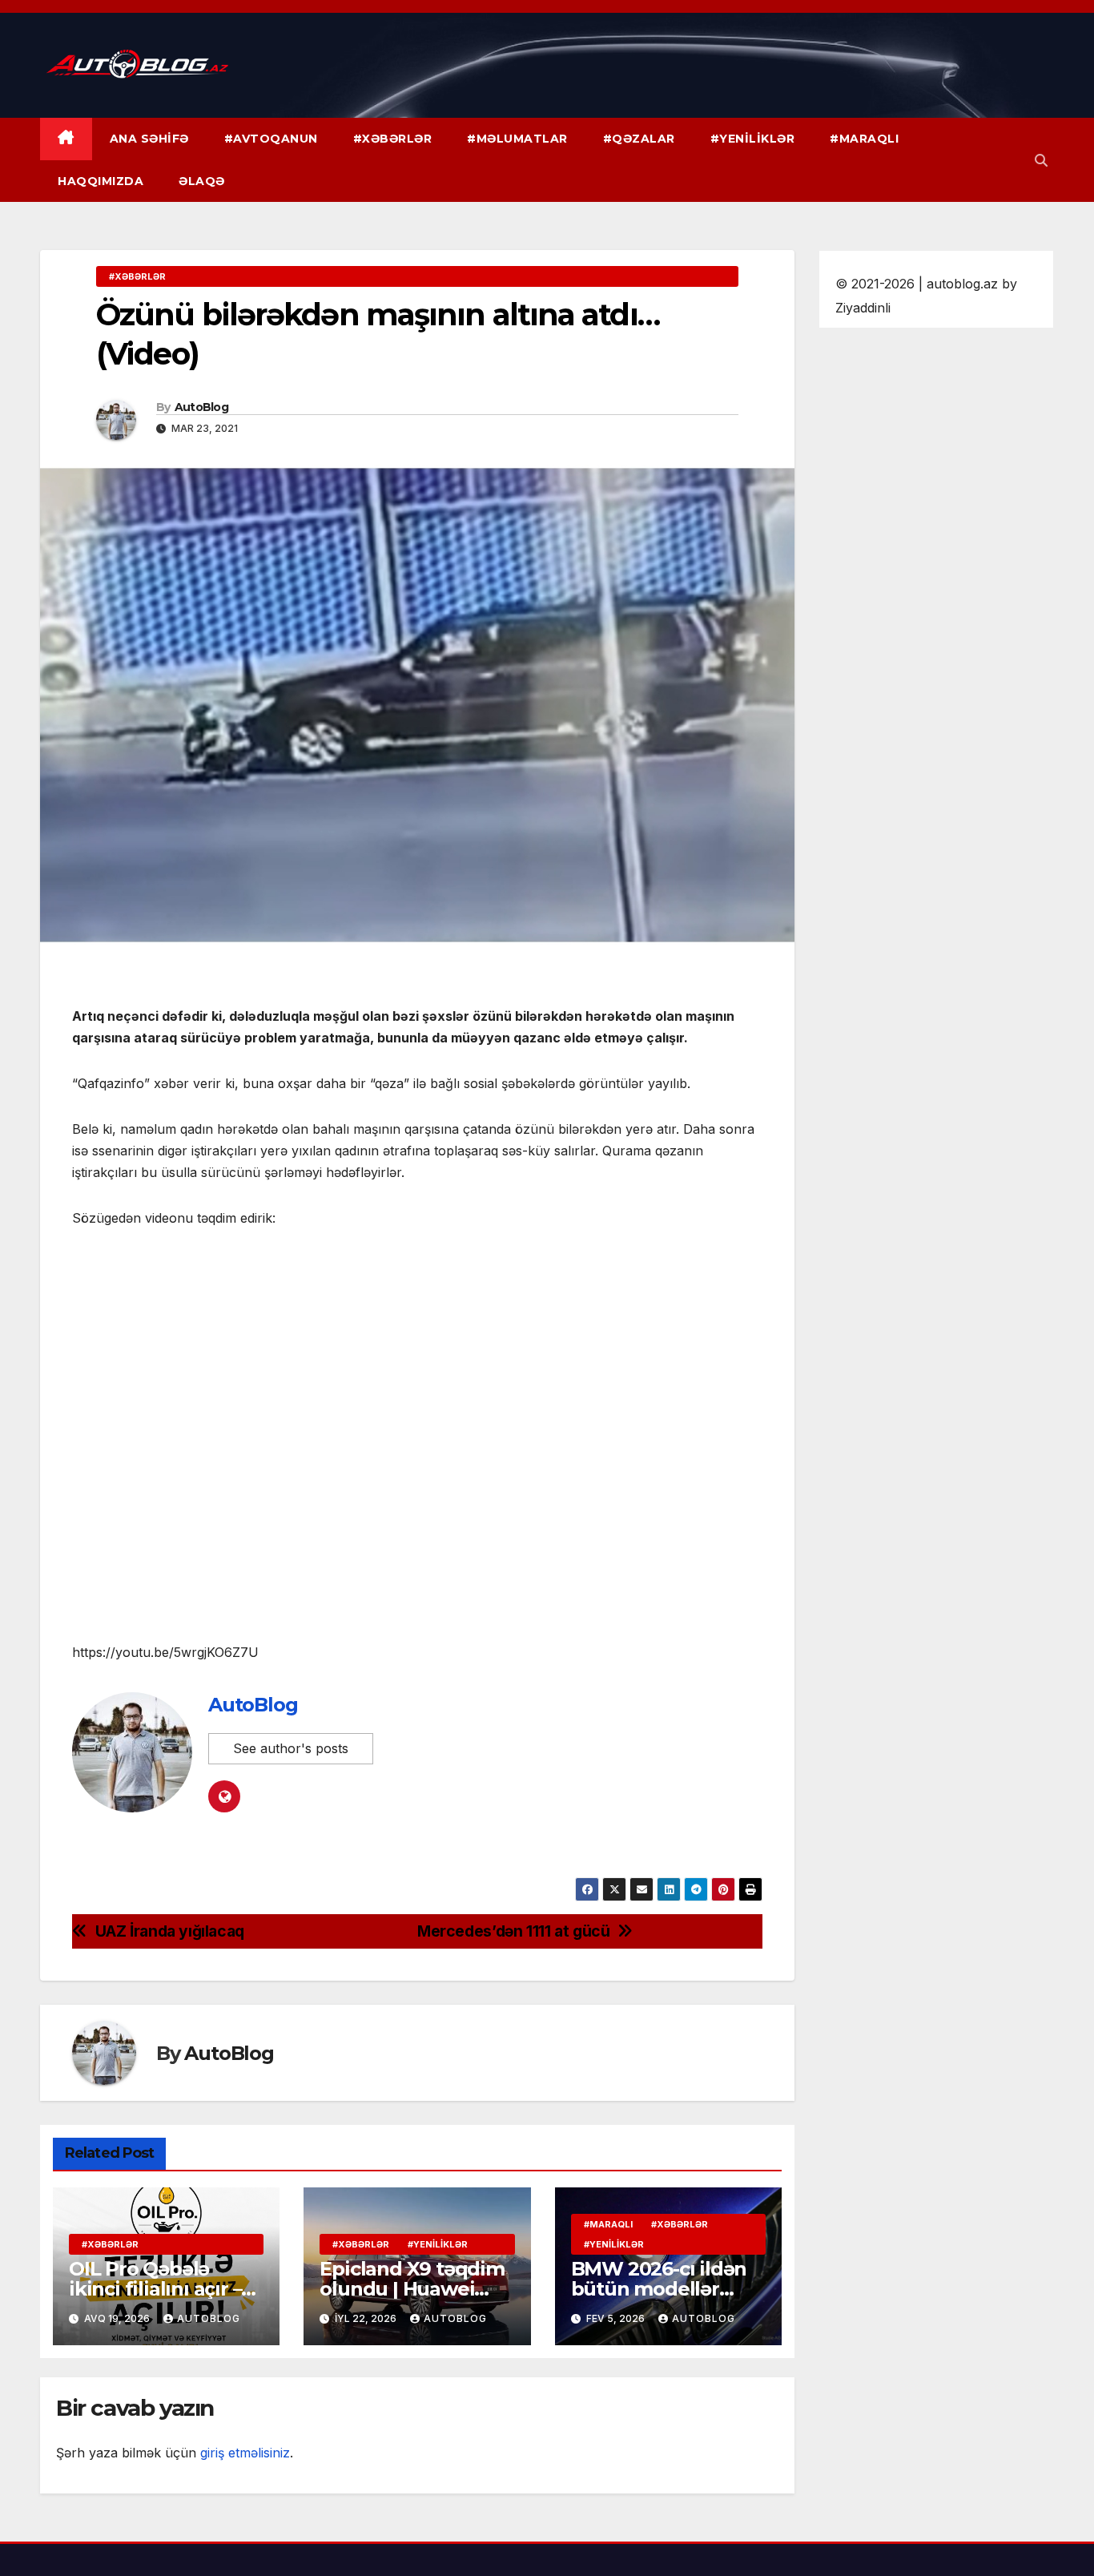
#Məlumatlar (517, 139)
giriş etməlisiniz (245, 2453)
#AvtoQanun (271, 139)
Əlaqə (202, 181)
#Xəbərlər (393, 139)
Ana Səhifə (149, 139)
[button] (1041, 160)
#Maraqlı (864, 139)
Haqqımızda (101, 181)
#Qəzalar (639, 139)
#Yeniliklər (753, 139)
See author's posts (291, 1748)
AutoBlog (201, 407)
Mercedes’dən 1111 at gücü (513, 1931)
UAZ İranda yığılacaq (170, 1931)
